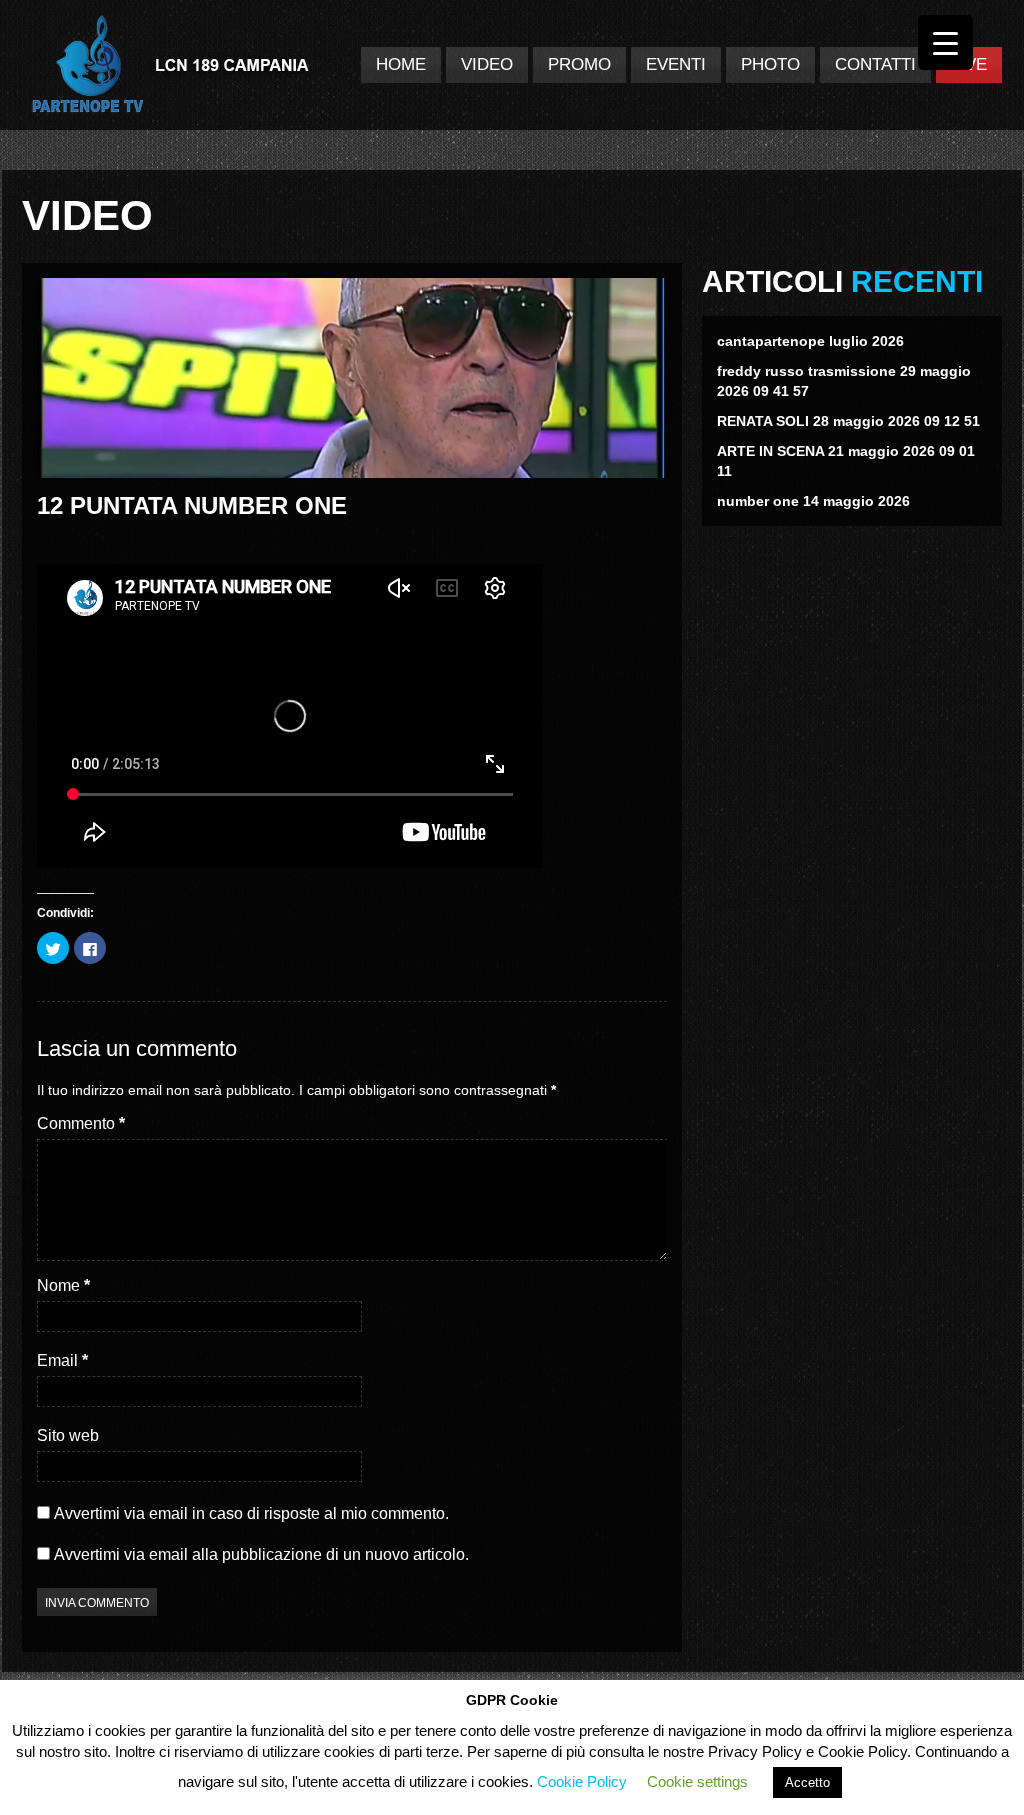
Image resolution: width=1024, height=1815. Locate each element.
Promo (579, 64)
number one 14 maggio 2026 (813, 501)
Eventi (676, 64)
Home (401, 64)
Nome (63, 1285)
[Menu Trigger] (945, 42)
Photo (770, 64)
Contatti (875, 64)
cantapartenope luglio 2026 (810, 341)
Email (62, 1360)
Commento (81, 1123)
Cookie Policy (582, 1781)
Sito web (68, 1435)
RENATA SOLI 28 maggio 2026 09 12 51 (848, 421)
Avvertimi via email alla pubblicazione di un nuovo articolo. (261, 1554)
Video (487, 64)
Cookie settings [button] (697, 1781)
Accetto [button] (807, 1782)
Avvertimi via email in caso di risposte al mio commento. (251, 1513)
